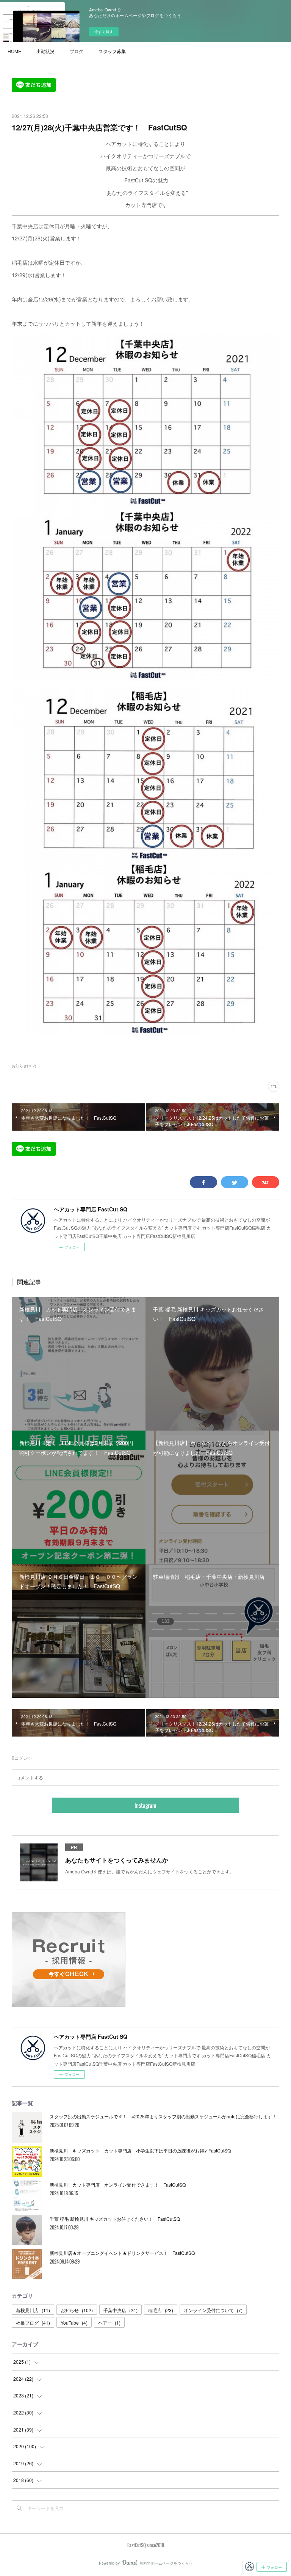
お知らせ (77, 2310)
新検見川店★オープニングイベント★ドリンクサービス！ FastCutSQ (122, 2253)
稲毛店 (161, 2310)
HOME (14, 51)
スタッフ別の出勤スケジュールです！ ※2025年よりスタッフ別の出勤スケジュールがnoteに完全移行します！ (163, 2116)
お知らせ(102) (24, 1066)
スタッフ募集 (112, 51)
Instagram (145, 1805)
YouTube (74, 2323)
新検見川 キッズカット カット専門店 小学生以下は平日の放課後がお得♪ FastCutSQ (140, 2150)
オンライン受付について (213, 2310)
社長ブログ (33, 2323)
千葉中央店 (120, 2310)
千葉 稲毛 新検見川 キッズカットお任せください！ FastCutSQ (115, 2219)
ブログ (77, 51)
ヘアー (109, 2323)
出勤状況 (45, 51)
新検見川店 (33, 2310)
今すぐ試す (104, 31)
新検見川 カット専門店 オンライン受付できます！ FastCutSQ (118, 2185)
